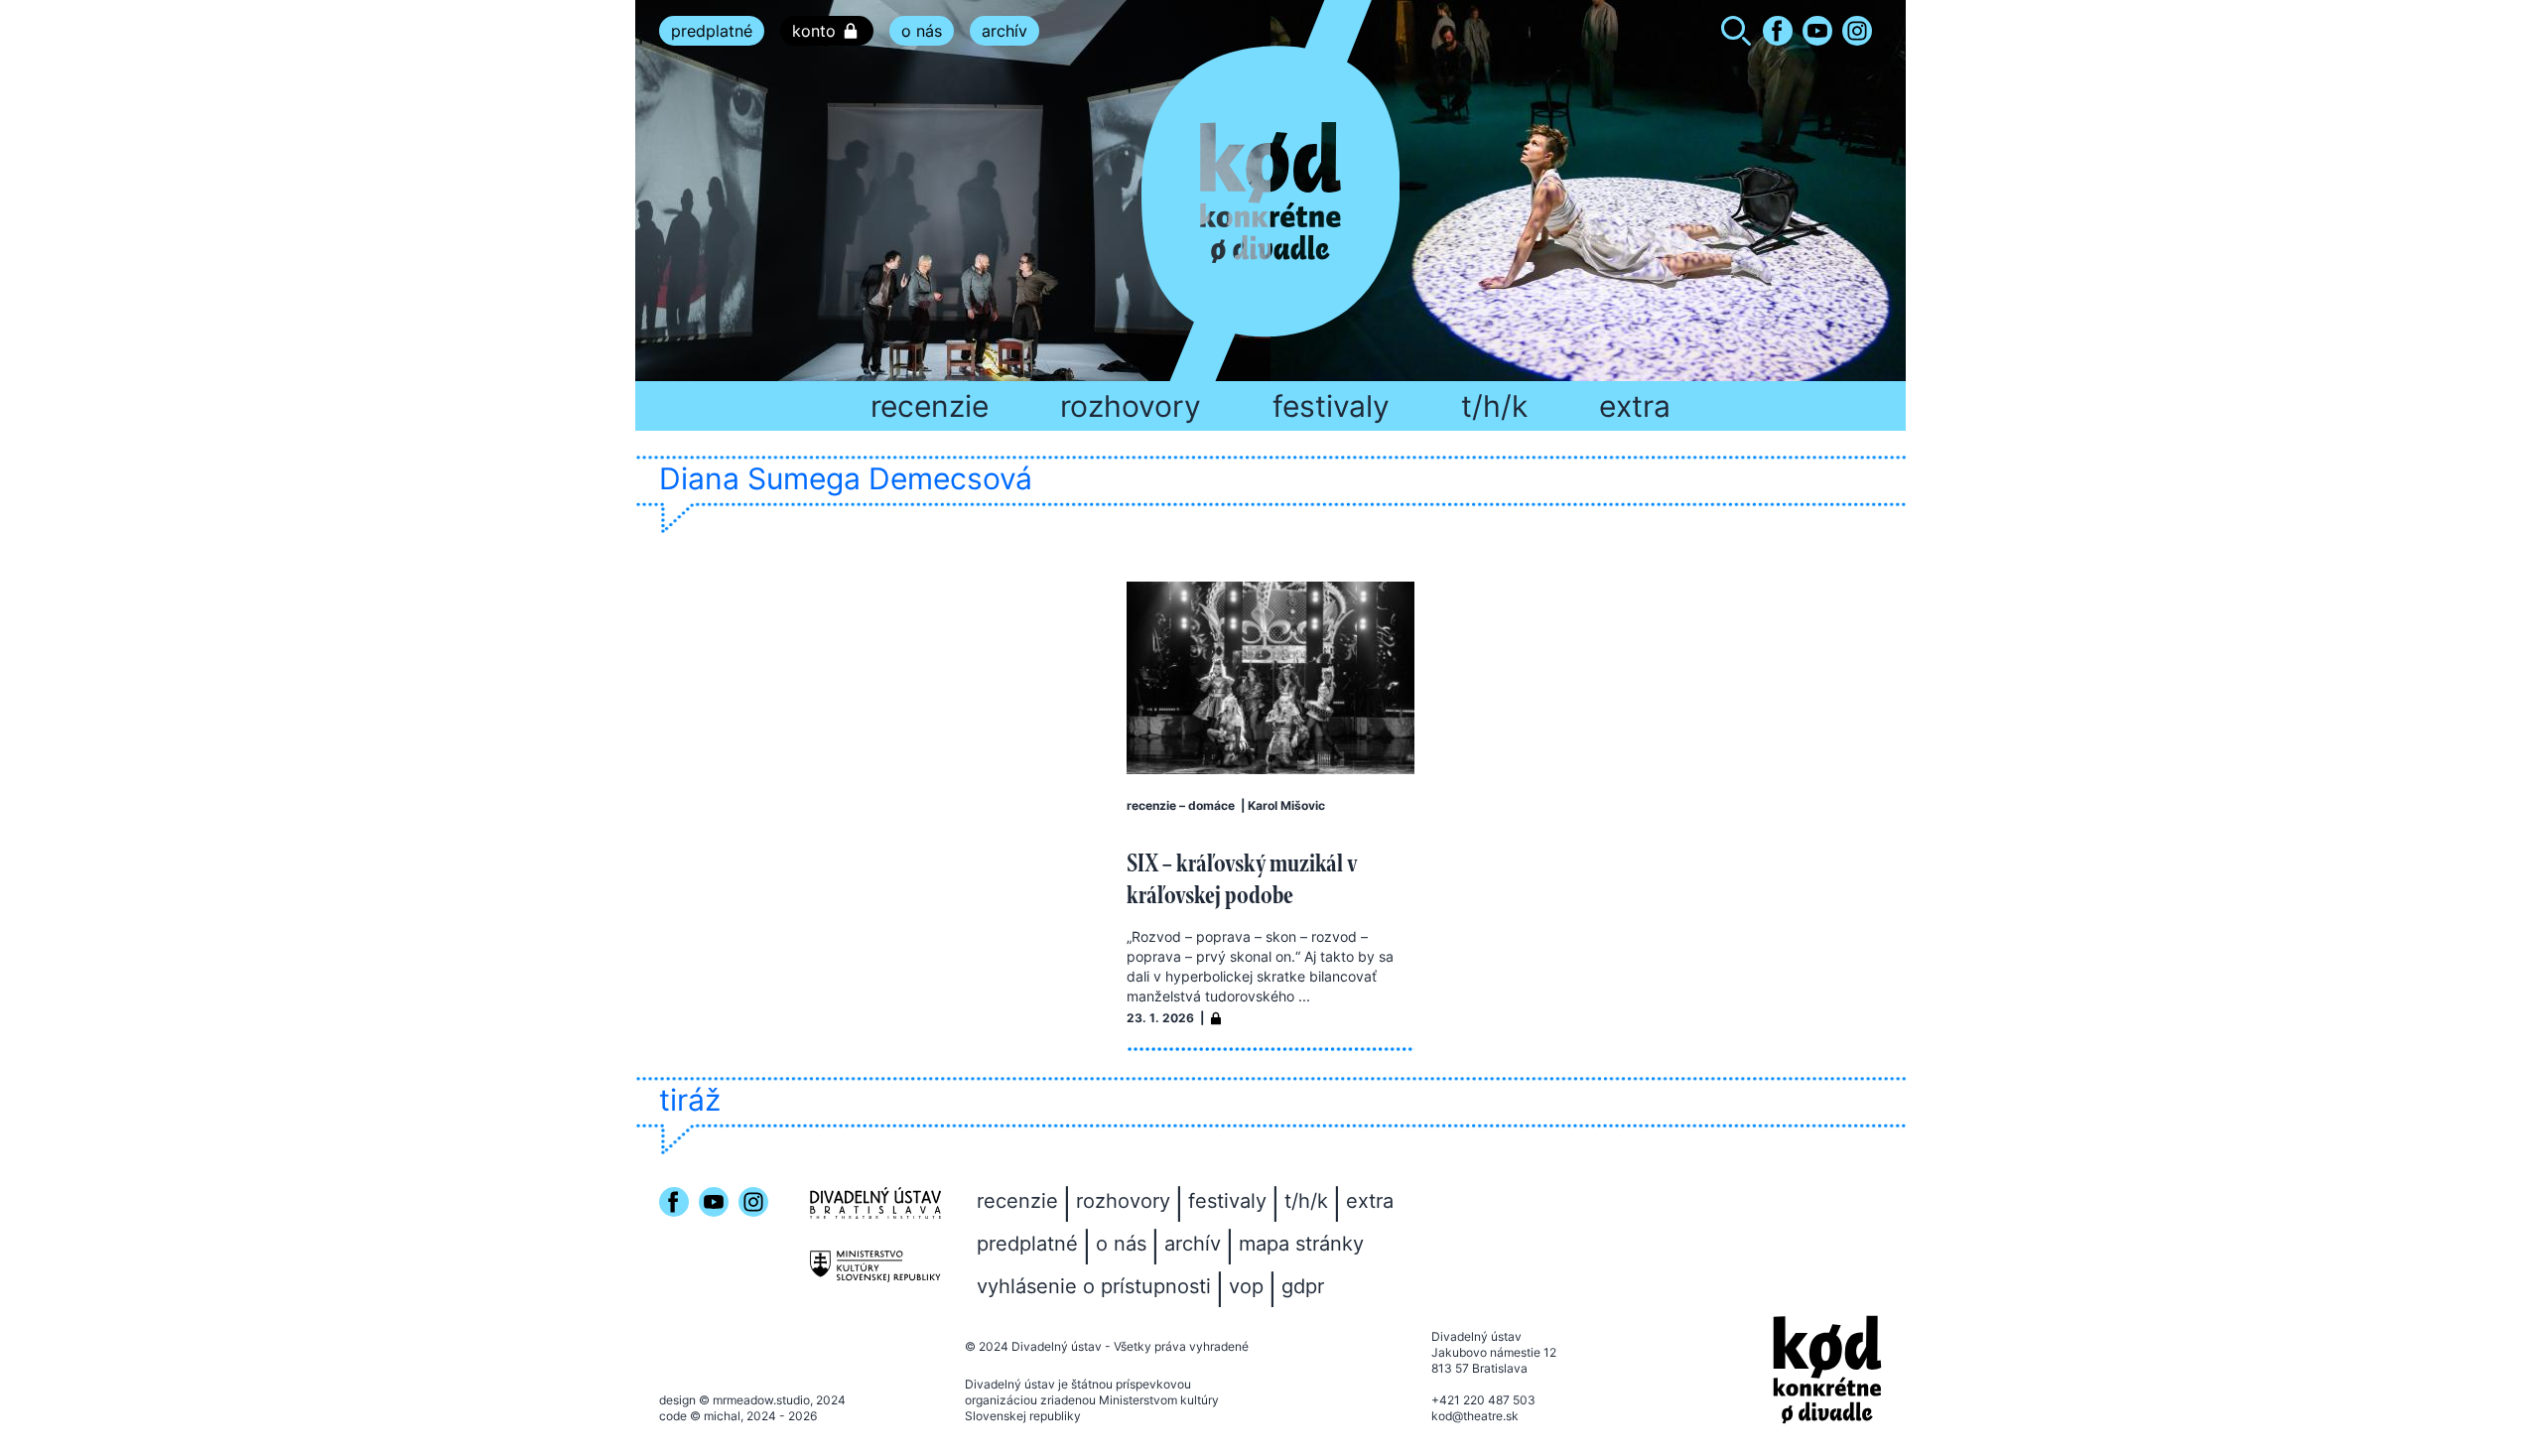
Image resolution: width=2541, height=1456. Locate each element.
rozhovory (1131, 406)
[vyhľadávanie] (1736, 34)
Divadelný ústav (1057, 1346)
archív (1004, 31)
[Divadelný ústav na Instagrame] (1857, 31)
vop (1246, 1286)
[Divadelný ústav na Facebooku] (1778, 31)
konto (814, 31)
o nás (922, 31)
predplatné (712, 31)
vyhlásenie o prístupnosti (1094, 1286)
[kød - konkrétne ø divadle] (1827, 1370)
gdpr (1303, 1286)
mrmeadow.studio (761, 1400)
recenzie (930, 406)
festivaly (1331, 406)
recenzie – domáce (1181, 805)
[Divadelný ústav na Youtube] (1817, 31)
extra (1635, 406)
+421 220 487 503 (1483, 1400)
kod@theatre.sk (1475, 1416)
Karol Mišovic (1286, 805)
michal (722, 1416)
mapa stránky (1301, 1244)
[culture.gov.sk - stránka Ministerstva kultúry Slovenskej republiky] (875, 1267)
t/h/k (1494, 406)
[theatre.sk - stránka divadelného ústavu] (875, 1203)
